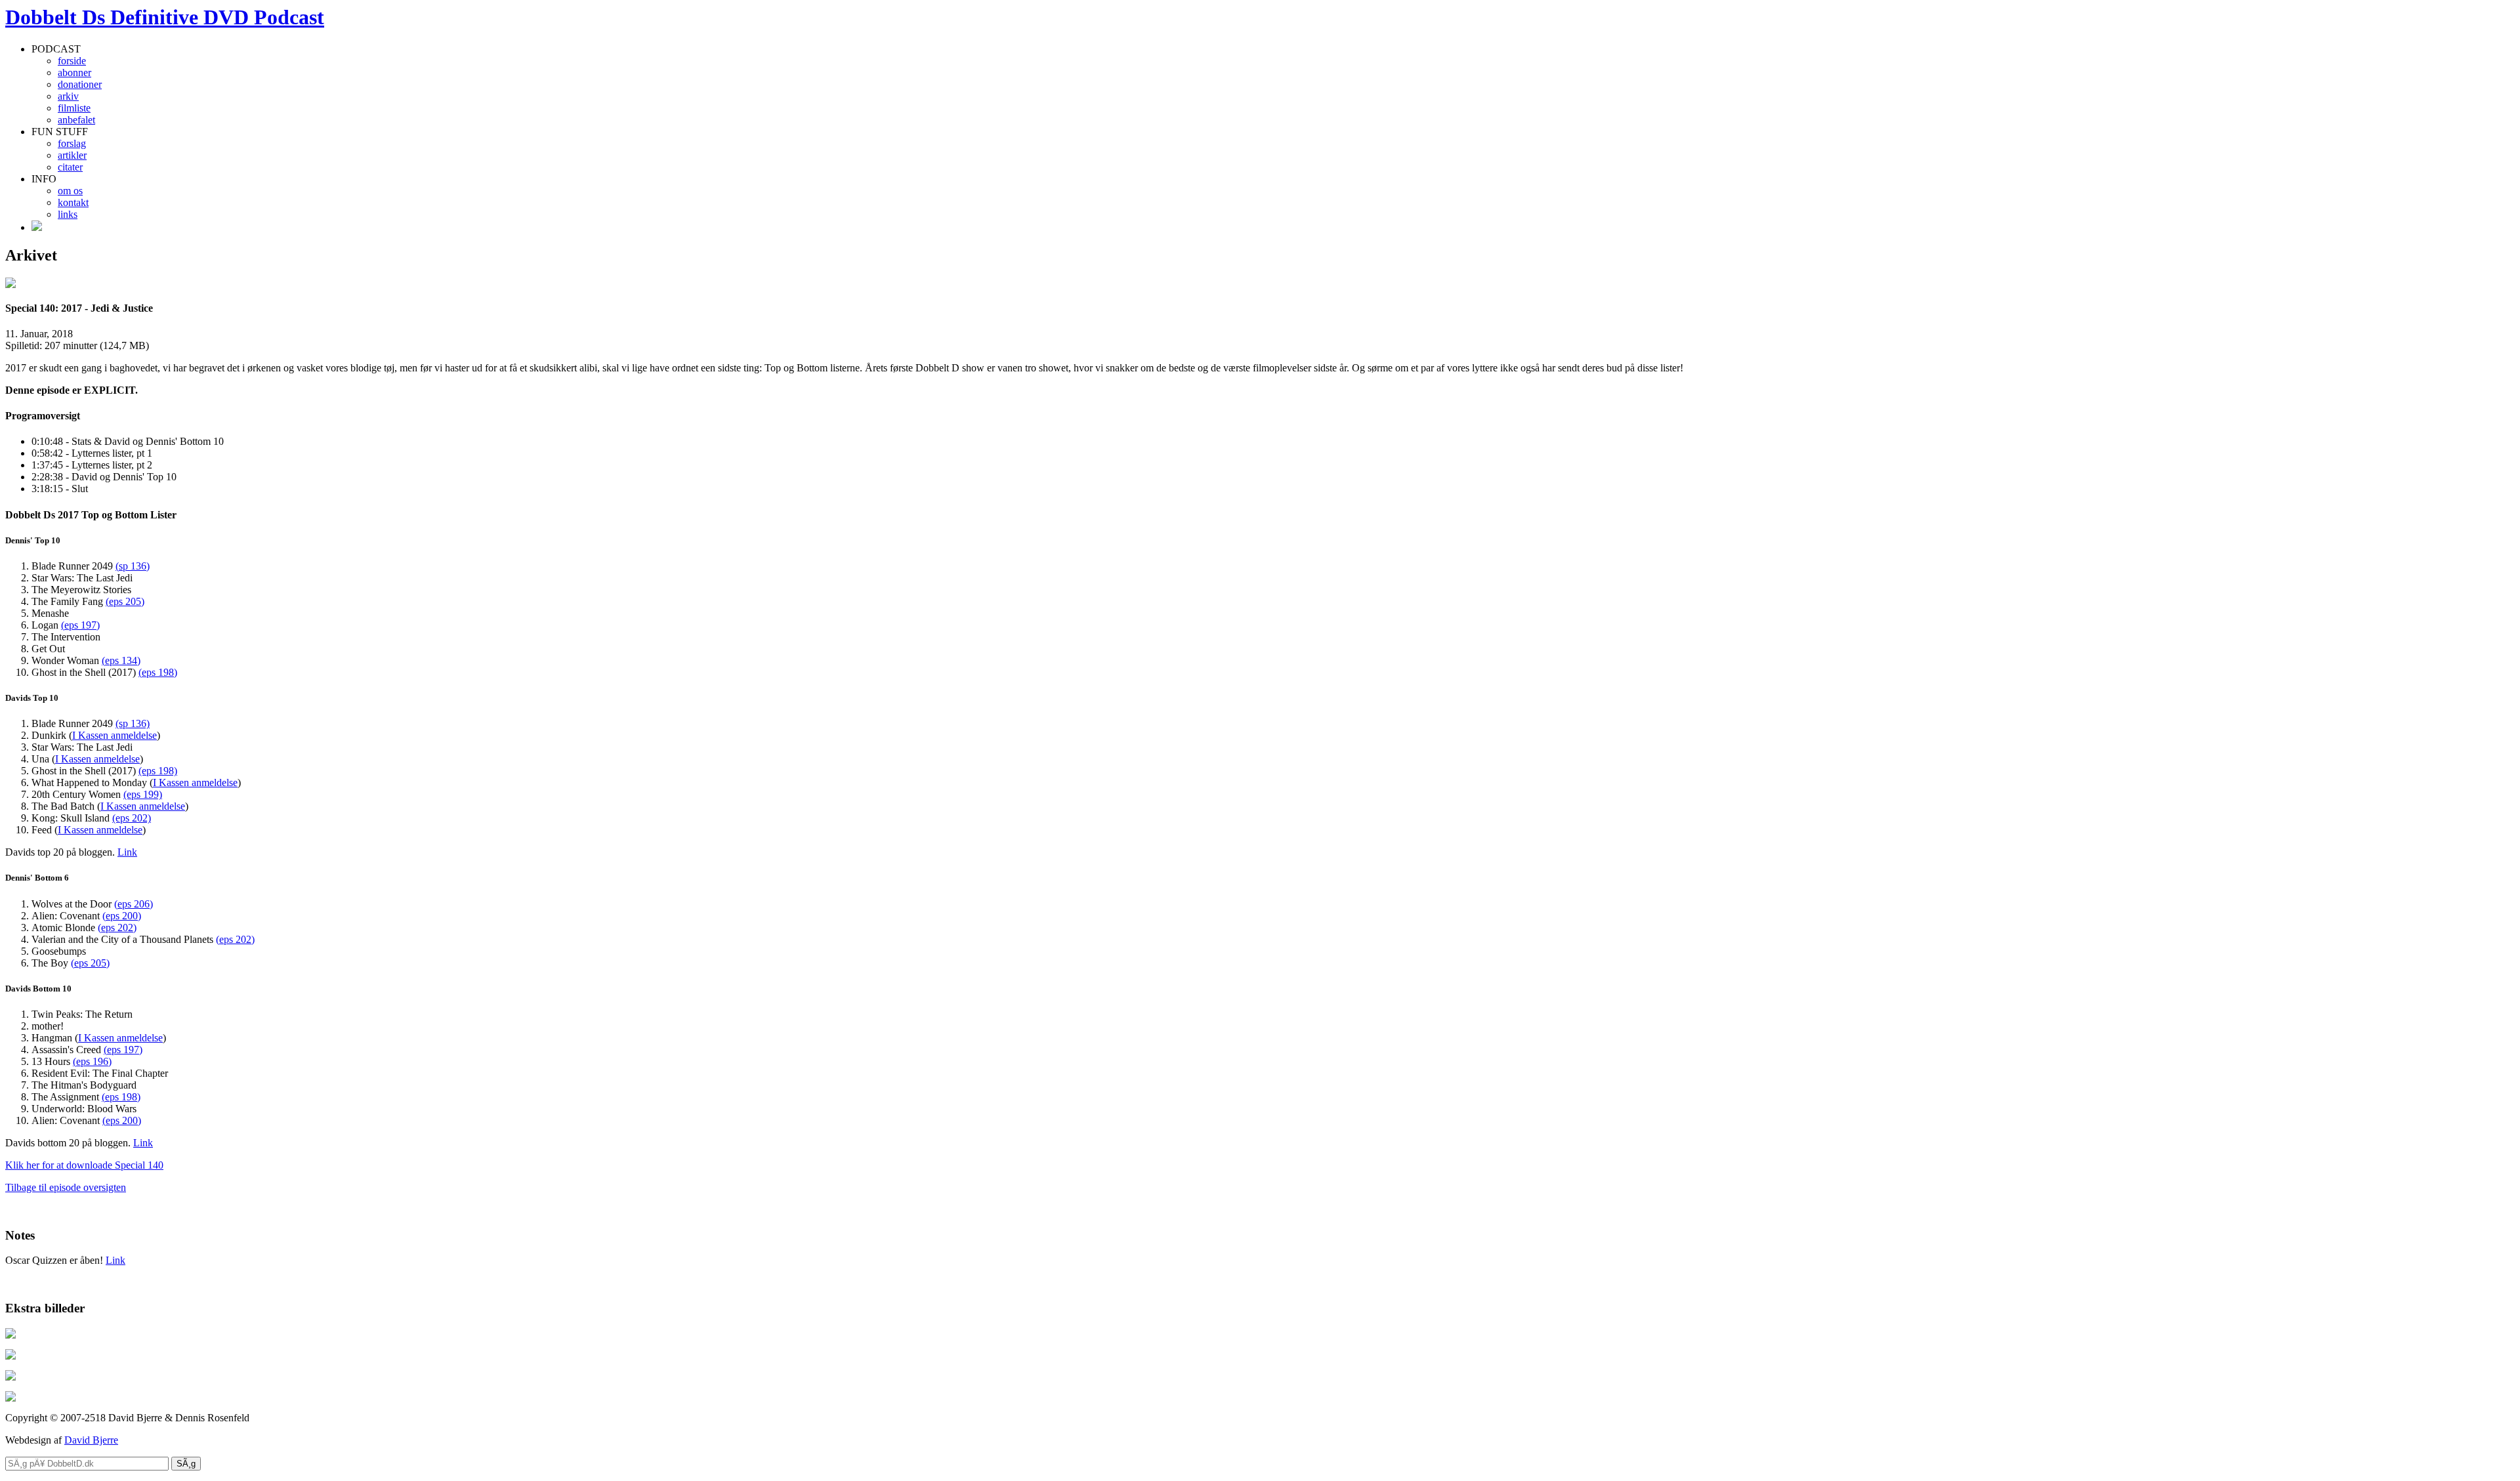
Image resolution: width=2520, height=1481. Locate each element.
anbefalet (76, 120)
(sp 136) (133, 566)
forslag (72, 143)
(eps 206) (134, 904)
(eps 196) (92, 1061)
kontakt (73, 202)
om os (70, 191)
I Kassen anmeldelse (115, 735)
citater (70, 167)
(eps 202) (132, 818)
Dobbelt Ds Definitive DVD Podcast (165, 17)
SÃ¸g (186, 1464)
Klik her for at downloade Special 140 (84, 1165)
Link (127, 852)
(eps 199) (143, 794)
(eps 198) (158, 672)
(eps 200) (122, 916)
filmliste (74, 108)
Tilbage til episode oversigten (66, 1187)
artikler (72, 155)
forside (72, 61)
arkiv (68, 96)
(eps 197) (80, 625)
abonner (74, 73)
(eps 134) (121, 660)
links (68, 214)
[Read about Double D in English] (37, 227)
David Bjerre (91, 1440)
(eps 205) (125, 601)
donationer (80, 84)
